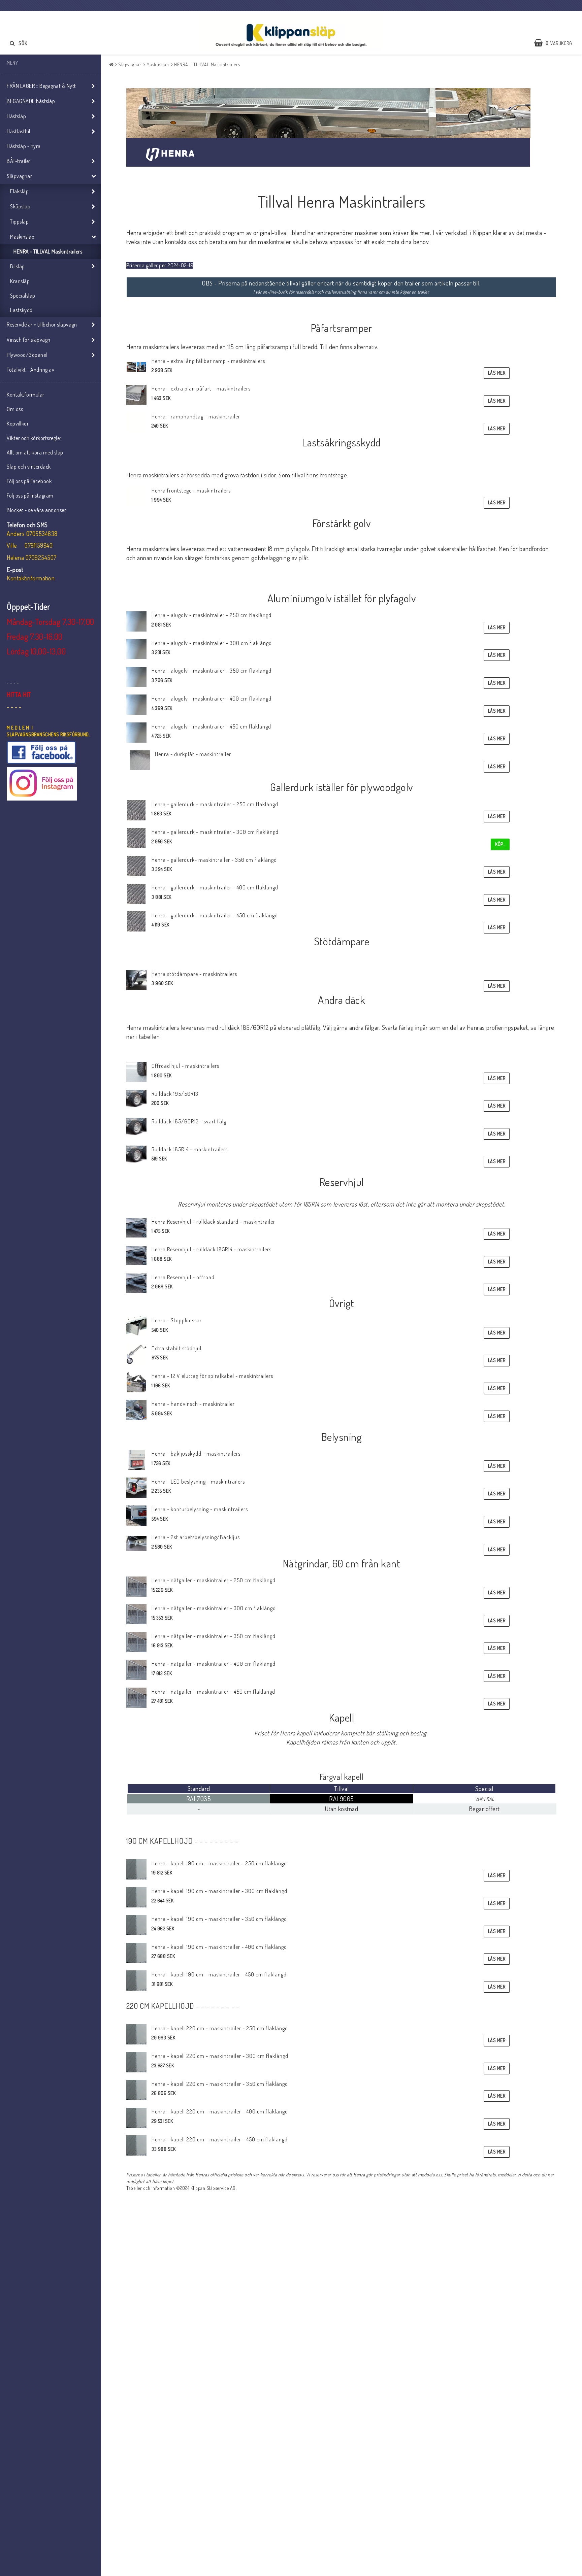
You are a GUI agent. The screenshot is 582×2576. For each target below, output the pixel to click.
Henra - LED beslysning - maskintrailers (198, 1482)
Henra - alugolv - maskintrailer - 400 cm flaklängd (212, 699)
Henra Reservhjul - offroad (183, 1277)
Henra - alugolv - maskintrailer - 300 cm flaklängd (212, 643)
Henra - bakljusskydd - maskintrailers (196, 1454)
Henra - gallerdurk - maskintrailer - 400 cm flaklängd (215, 887)
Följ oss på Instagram (30, 496)
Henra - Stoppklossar (177, 1320)
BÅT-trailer (19, 161)
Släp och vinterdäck (29, 467)
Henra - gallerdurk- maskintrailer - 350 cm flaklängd (214, 860)
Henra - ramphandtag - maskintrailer (196, 416)
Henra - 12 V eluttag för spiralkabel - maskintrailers (212, 1376)
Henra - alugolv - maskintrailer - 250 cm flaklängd (212, 615)
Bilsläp (18, 266)
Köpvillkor (18, 423)
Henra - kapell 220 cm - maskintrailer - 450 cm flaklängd (220, 2139)
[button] (556, 43)
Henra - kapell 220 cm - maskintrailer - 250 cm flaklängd (220, 2028)
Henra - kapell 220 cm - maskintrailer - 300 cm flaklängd (220, 2056)
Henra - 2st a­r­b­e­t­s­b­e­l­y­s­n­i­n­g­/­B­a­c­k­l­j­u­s (196, 1537)
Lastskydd (21, 310)
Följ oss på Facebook (29, 481)
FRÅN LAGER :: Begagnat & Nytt (41, 86)
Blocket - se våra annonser (36, 510)
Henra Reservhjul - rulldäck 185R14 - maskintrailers (212, 1249)
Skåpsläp (20, 206)
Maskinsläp (22, 237)
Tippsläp (19, 222)
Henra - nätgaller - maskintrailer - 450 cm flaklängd (213, 1692)
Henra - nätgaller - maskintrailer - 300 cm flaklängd (214, 1608)
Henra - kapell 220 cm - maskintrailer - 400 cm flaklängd (220, 2111)
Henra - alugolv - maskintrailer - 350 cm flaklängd (212, 671)
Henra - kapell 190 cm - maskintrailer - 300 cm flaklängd (219, 1891)
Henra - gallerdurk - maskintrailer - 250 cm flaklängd (215, 804)
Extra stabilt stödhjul (176, 1348)
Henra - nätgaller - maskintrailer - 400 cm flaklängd (214, 1664)
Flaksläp (19, 191)
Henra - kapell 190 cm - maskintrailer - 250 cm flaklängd (219, 1863)
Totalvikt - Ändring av (30, 370)
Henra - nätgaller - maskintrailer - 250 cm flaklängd (214, 1580)
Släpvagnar (19, 176)
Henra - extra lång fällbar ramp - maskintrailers (208, 361)
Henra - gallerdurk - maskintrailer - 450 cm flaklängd (215, 915)
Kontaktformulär (26, 395)
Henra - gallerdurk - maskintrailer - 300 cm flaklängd (215, 832)
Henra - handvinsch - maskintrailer (193, 1404)
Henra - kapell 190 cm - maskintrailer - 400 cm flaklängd (219, 1947)
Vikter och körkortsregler (34, 438)
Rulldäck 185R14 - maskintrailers (190, 1149)
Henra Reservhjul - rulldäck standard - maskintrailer (213, 1222)
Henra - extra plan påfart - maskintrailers (201, 388)
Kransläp (20, 281)
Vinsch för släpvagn (29, 340)
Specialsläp (23, 296)
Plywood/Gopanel (27, 355)
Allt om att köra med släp (35, 452)
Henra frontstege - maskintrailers (191, 490)
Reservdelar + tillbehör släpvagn (42, 325)
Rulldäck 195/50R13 (175, 1094)
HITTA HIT (19, 694)
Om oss (15, 409)
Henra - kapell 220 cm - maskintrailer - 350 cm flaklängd (220, 2084)
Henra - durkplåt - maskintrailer (193, 754)
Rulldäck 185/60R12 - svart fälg (189, 1121)
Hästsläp (16, 116)
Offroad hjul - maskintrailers (185, 1066)
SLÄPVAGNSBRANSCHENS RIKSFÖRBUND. (48, 734)
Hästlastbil (19, 131)
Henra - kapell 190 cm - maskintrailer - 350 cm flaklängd (219, 1919)
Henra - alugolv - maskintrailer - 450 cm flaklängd (211, 726)
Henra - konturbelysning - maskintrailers (200, 1509)
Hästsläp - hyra (24, 146)
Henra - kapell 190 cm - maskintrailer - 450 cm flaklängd (219, 1974)
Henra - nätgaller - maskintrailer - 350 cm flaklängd (214, 1636)
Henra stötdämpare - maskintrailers (194, 974)
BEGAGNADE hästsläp (31, 101)
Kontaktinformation (31, 578)
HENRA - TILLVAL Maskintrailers (48, 251)
